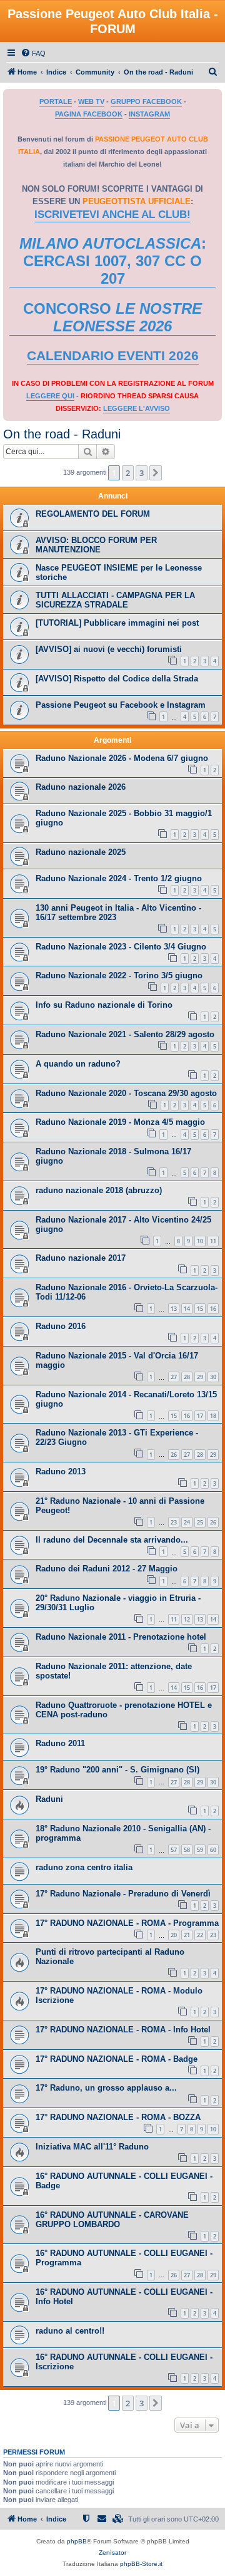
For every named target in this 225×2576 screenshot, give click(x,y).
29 (200, 1377)
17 (200, 1416)
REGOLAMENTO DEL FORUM (93, 514)
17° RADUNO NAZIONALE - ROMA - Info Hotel (123, 2030)
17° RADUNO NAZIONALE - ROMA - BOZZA (118, 2117)
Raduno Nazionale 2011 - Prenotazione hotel (121, 1637)
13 (174, 1309)
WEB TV (91, 101)
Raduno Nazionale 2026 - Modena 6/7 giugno (122, 758)
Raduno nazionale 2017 (81, 1258)
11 (213, 1241)
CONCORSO (112, 317)
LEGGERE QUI (50, 396)
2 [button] (128, 473)
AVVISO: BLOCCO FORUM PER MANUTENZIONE (96, 545)
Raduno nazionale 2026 (81, 787)
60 (213, 1850)
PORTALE (56, 101)
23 (174, 1522)
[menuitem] (33, 53)
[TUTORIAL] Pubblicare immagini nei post (117, 623)
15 (200, 1309)
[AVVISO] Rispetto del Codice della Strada (117, 679)
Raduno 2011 (60, 1743)
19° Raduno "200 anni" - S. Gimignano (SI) (117, 1770)
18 (213, 1416)
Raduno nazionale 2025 (81, 852)
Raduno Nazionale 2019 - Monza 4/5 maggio (120, 1122)
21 (187, 1935)
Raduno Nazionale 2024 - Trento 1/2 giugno (119, 878)
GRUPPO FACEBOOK (146, 101)
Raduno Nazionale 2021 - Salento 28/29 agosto (125, 1034)
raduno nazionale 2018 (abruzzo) (99, 1190)
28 (187, 1377)
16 (213, 1309)
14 (187, 1309)
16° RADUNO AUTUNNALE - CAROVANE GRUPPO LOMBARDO (112, 2220)
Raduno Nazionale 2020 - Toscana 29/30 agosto (126, 1093)
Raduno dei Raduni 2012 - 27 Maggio (107, 1569)
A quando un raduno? (78, 1064)
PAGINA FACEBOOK (89, 114)
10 (200, 1241)
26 (174, 1455)
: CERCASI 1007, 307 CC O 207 (113, 261)
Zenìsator (112, 2553)
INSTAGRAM (149, 114)
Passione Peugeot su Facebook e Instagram (121, 705)
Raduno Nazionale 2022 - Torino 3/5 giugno (119, 975)
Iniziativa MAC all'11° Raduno (92, 2147)
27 (174, 1377)
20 (174, 1935)
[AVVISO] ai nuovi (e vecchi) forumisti (109, 649)
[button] (156, 473)
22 (200, 1935)
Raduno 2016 (61, 1326)
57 (174, 1850)
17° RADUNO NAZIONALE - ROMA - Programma (127, 1923)
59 (200, 1850)
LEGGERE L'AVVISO (137, 408)
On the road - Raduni (62, 434)
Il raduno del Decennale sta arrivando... (112, 1540)
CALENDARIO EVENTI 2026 (113, 356)
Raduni (49, 1799)
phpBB (77, 2541)
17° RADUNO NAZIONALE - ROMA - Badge (117, 2059)
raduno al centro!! (70, 2331)
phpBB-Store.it (141, 2564)
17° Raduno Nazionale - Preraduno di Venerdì (123, 1894)
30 (213, 1377)
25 (200, 1522)
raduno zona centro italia (84, 1867)
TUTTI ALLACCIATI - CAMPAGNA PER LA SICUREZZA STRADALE (115, 600)
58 (187, 1850)
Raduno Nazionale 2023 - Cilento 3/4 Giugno (121, 947)
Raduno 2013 (61, 1472)
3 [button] (142, 473)
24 (187, 1522)
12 (187, 1619)
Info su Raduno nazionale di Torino (104, 1005)
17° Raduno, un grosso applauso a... (106, 2088)
